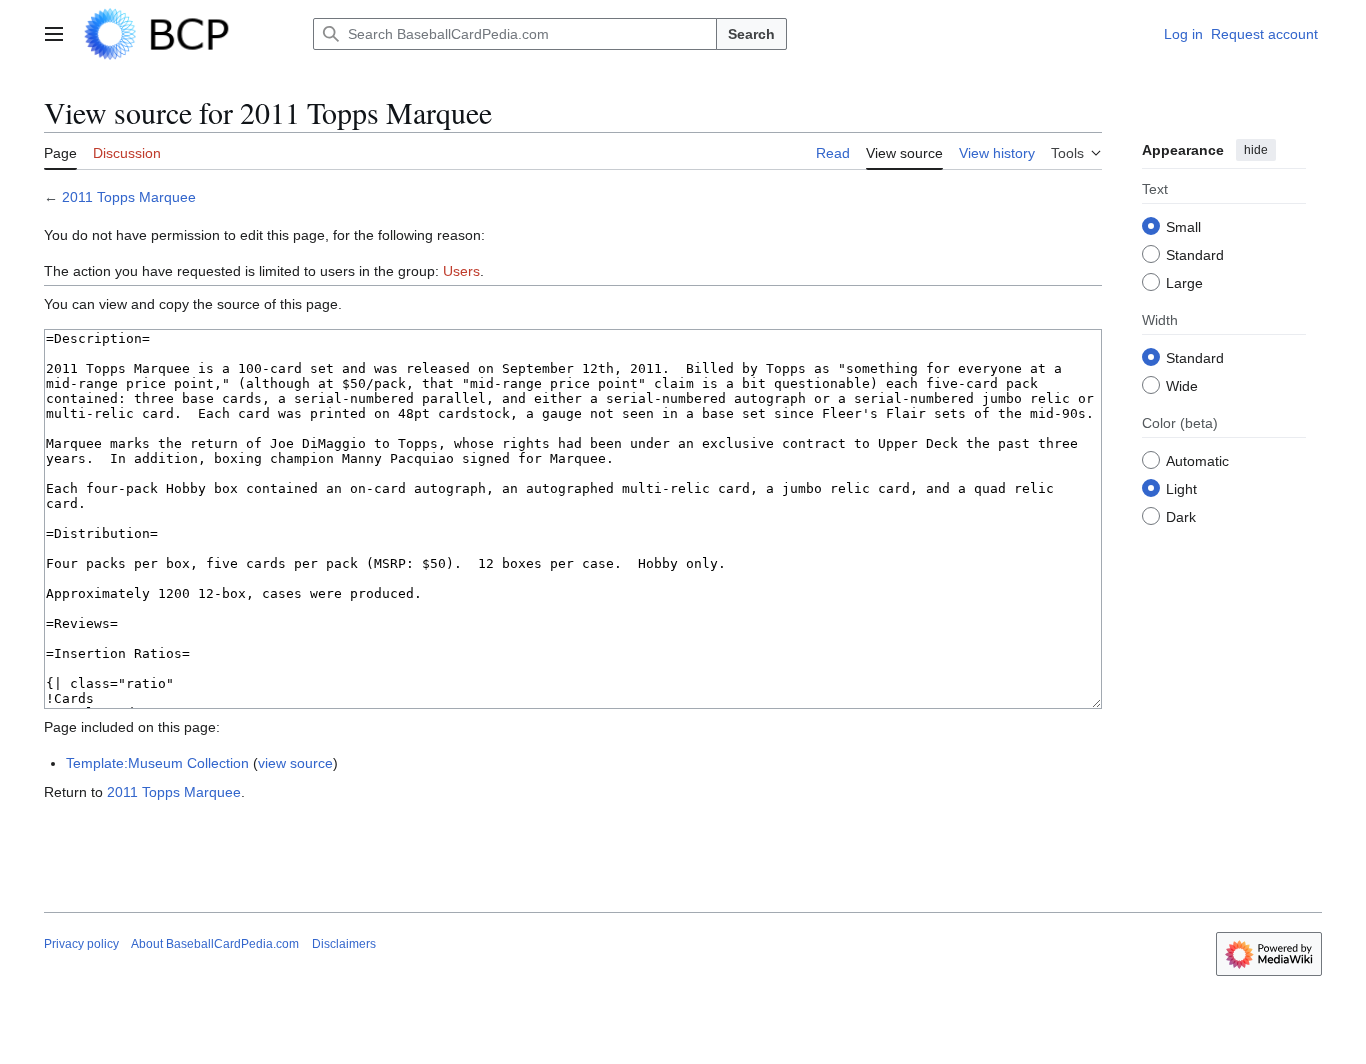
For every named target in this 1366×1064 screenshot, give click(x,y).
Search (751, 34)
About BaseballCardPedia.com (215, 944)
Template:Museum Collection (157, 763)
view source (295, 763)
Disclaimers (344, 944)
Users (461, 271)
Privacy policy (81, 944)
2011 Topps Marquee (129, 197)
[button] (54, 34)
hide (1256, 150)
